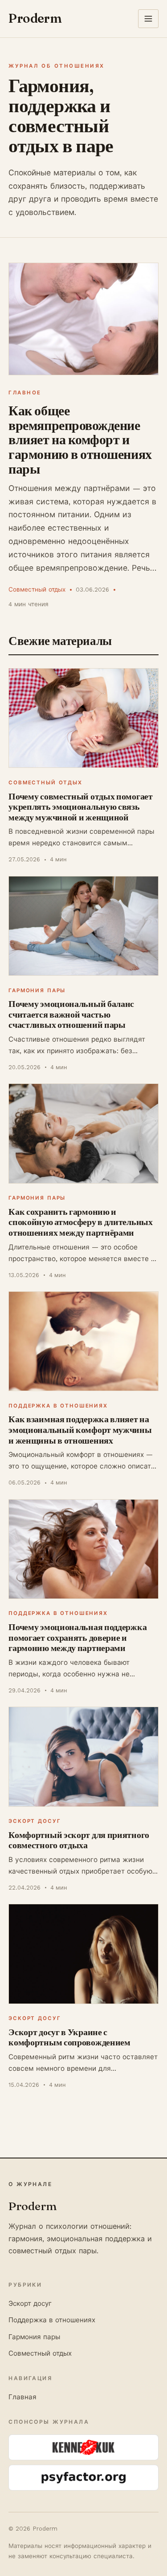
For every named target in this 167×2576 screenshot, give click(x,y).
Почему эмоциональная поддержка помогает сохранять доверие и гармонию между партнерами (77, 1637)
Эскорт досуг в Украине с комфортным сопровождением (69, 2037)
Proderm (35, 18)
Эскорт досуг (35, 1821)
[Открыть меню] (148, 19)
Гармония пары (37, 990)
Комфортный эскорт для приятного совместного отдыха (79, 1840)
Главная (22, 2397)
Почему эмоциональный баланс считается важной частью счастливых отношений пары (71, 1014)
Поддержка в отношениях (58, 1406)
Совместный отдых (37, 589)
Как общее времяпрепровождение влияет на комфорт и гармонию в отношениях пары (80, 440)
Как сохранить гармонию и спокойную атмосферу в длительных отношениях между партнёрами (80, 1222)
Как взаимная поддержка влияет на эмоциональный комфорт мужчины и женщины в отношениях (80, 1429)
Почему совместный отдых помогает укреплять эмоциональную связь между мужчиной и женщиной (80, 807)
